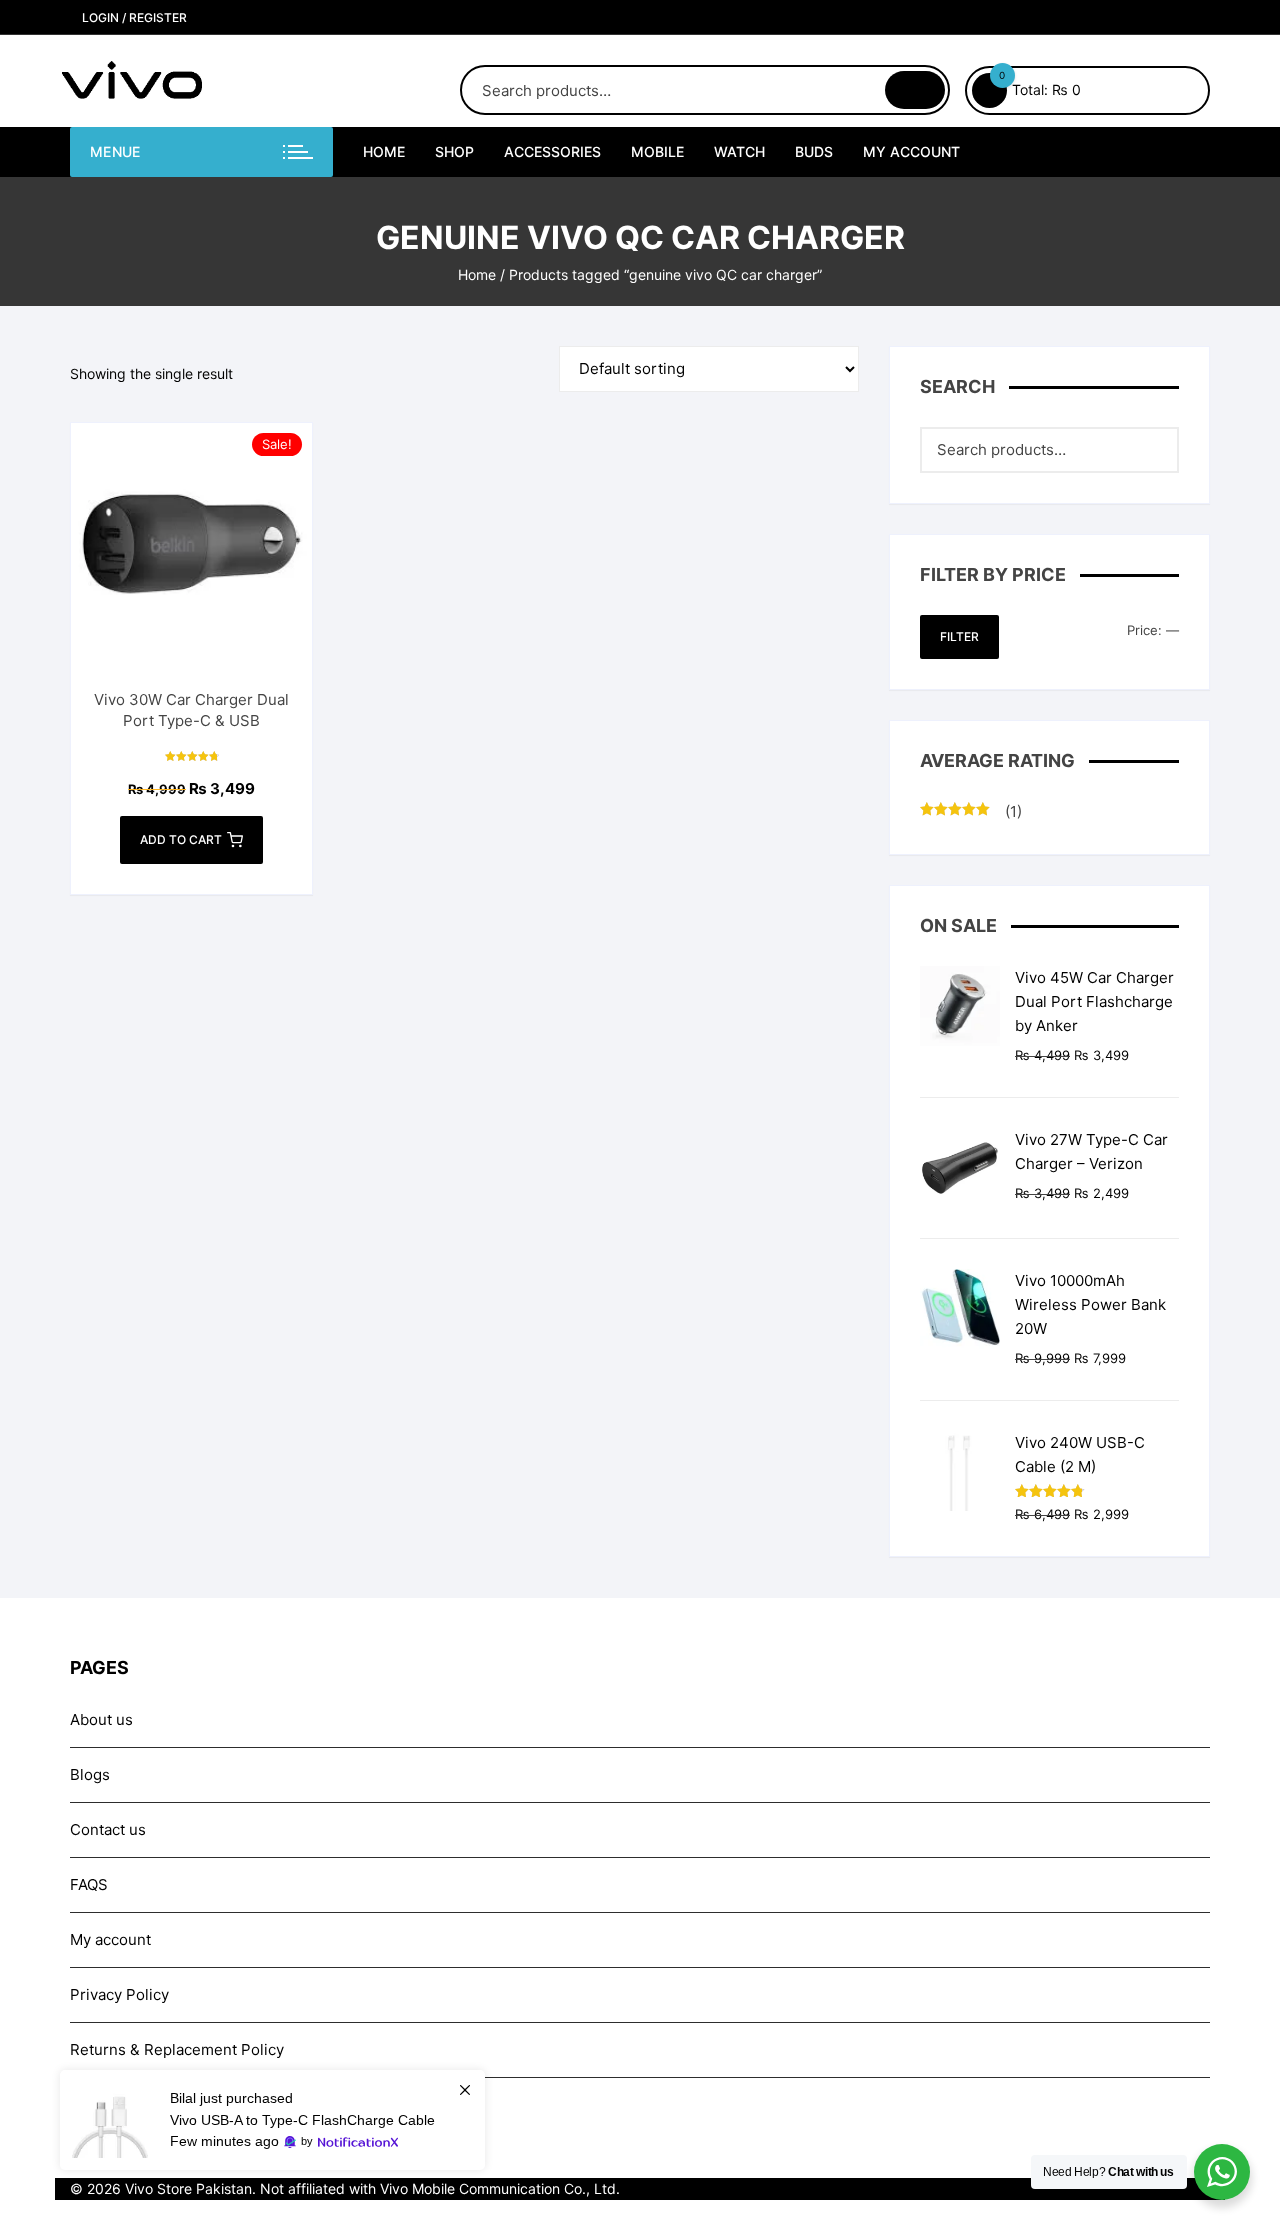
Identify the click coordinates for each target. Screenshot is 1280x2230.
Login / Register (133, 17)
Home (384, 151)
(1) (971, 813)
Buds (814, 151)
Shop (454, 151)
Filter (959, 636)
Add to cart (181, 839)
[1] (272, 2120)
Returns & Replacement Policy (177, 2049)
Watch (739, 151)
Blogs (90, 1774)
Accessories (552, 151)
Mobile (657, 151)
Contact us (108, 1829)
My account (911, 151)
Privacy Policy (119, 1994)
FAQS (89, 1884)
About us (101, 1719)
